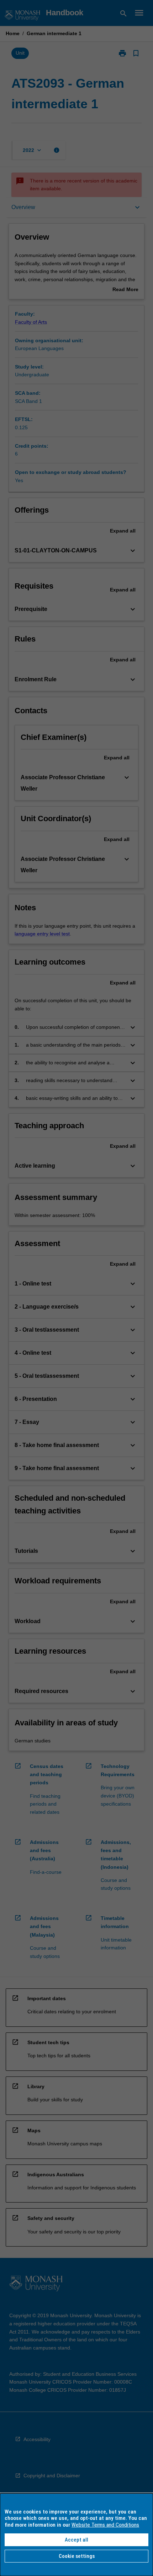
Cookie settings (77, 2556)
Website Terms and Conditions (105, 2525)
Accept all (76, 2540)
